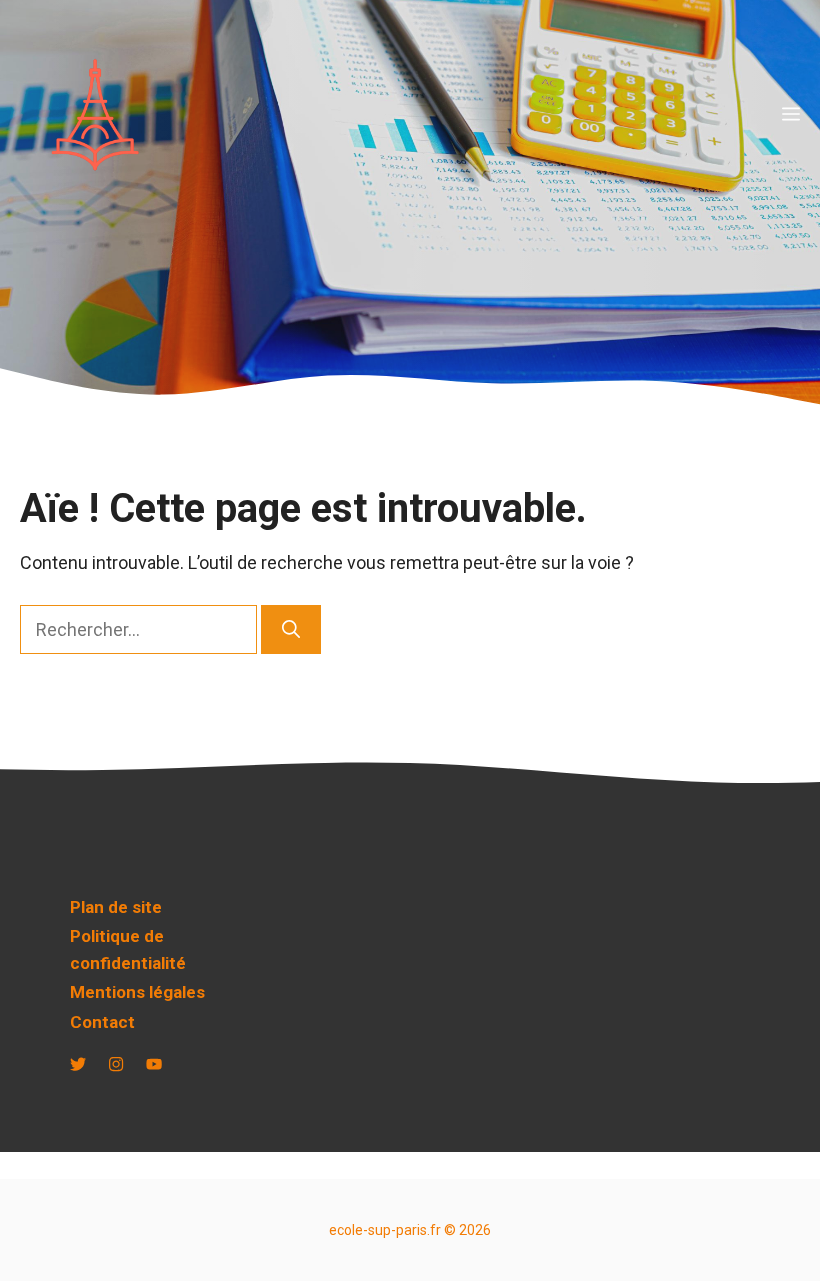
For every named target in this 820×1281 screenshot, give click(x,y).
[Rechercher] (291, 629)
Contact (102, 1022)
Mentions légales (137, 992)
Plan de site (116, 907)
